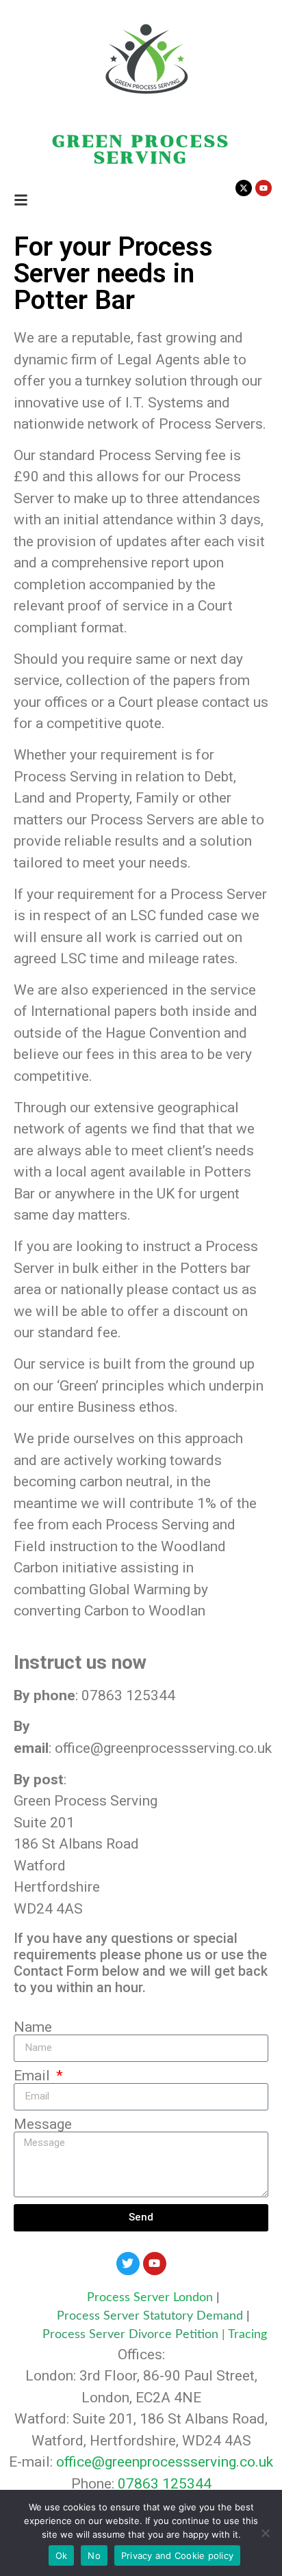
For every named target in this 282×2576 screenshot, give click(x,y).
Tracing (247, 2335)
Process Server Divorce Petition (130, 2335)
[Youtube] (155, 2264)
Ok (62, 2555)
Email (34, 2076)
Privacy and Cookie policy (177, 2555)
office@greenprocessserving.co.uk (165, 2462)
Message (43, 2124)
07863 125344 (165, 2484)
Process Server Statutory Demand (152, 2316)
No (94, 2555)
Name (33, 2027)
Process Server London (150, 2298)
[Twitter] (128, 2264)
